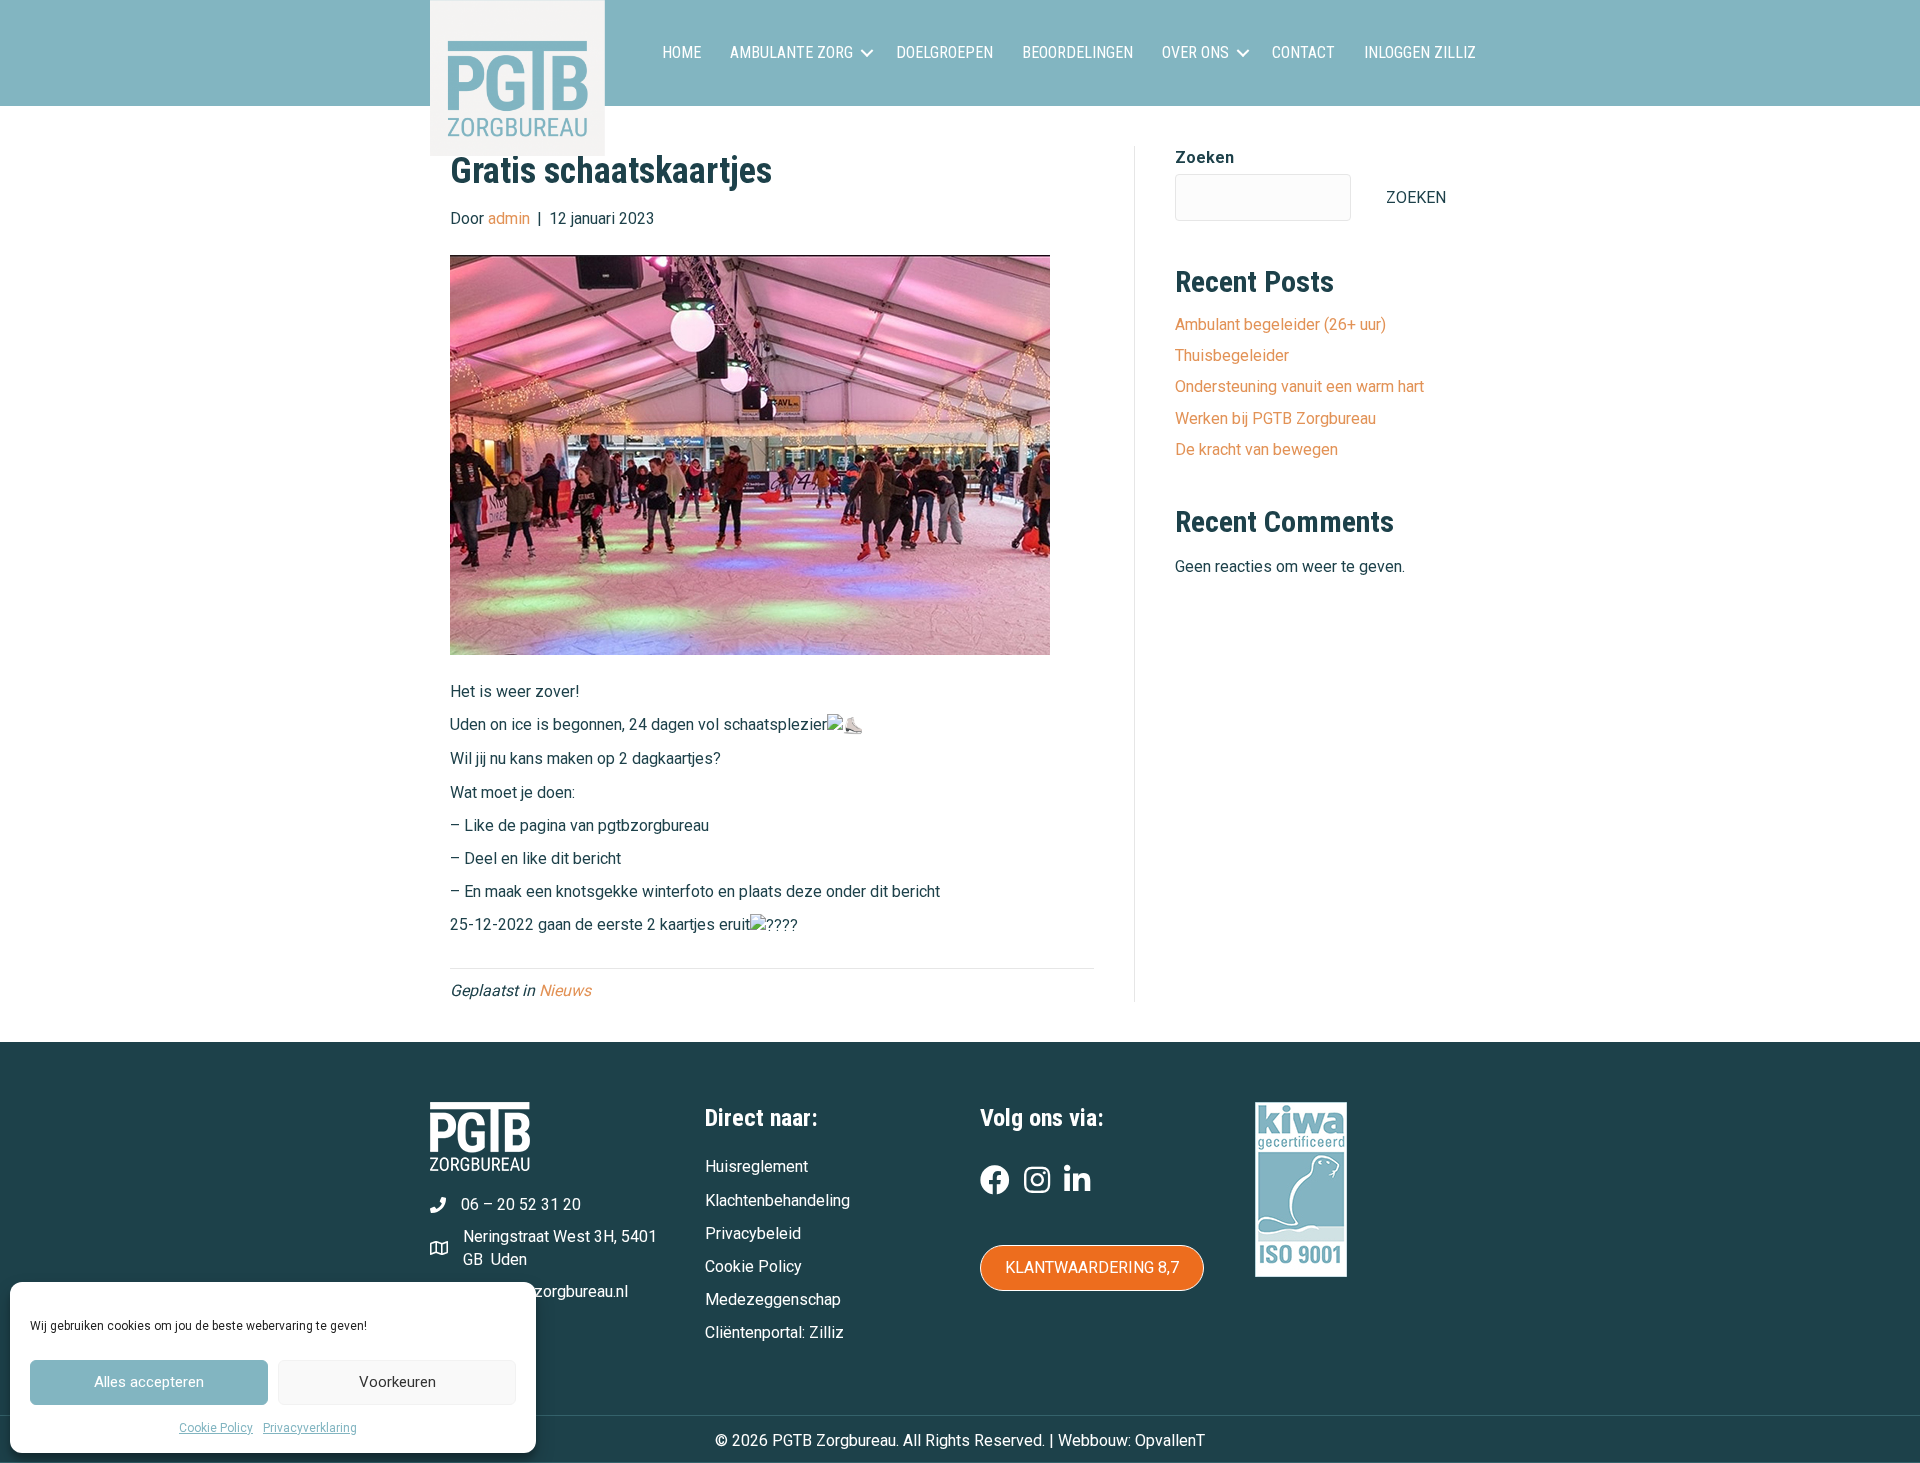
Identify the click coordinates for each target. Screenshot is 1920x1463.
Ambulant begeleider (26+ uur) (1280, 324)
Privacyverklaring (310, 1428)
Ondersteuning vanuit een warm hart (1299, 386)
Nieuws (565, 990)
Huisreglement (756, 1166)
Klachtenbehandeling (777, 1200)
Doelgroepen (944, 52)
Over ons (1195, 52)
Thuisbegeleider (1232, 355)
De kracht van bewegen (1256, 449)
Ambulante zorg (791, 52)
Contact (1303, 52)
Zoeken (1204, 157)
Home (681, 52)
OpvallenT (1170, 1440)
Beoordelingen (1077, 52)
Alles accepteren (149, 1382)
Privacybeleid (753, 1233)
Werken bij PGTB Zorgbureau (1275, 418)
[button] (867, 53)
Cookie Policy (216, 1428)
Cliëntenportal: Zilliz (774, 1332)
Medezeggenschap (773, 1299)
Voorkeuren (397, 1382)
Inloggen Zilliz (1420, 52)
